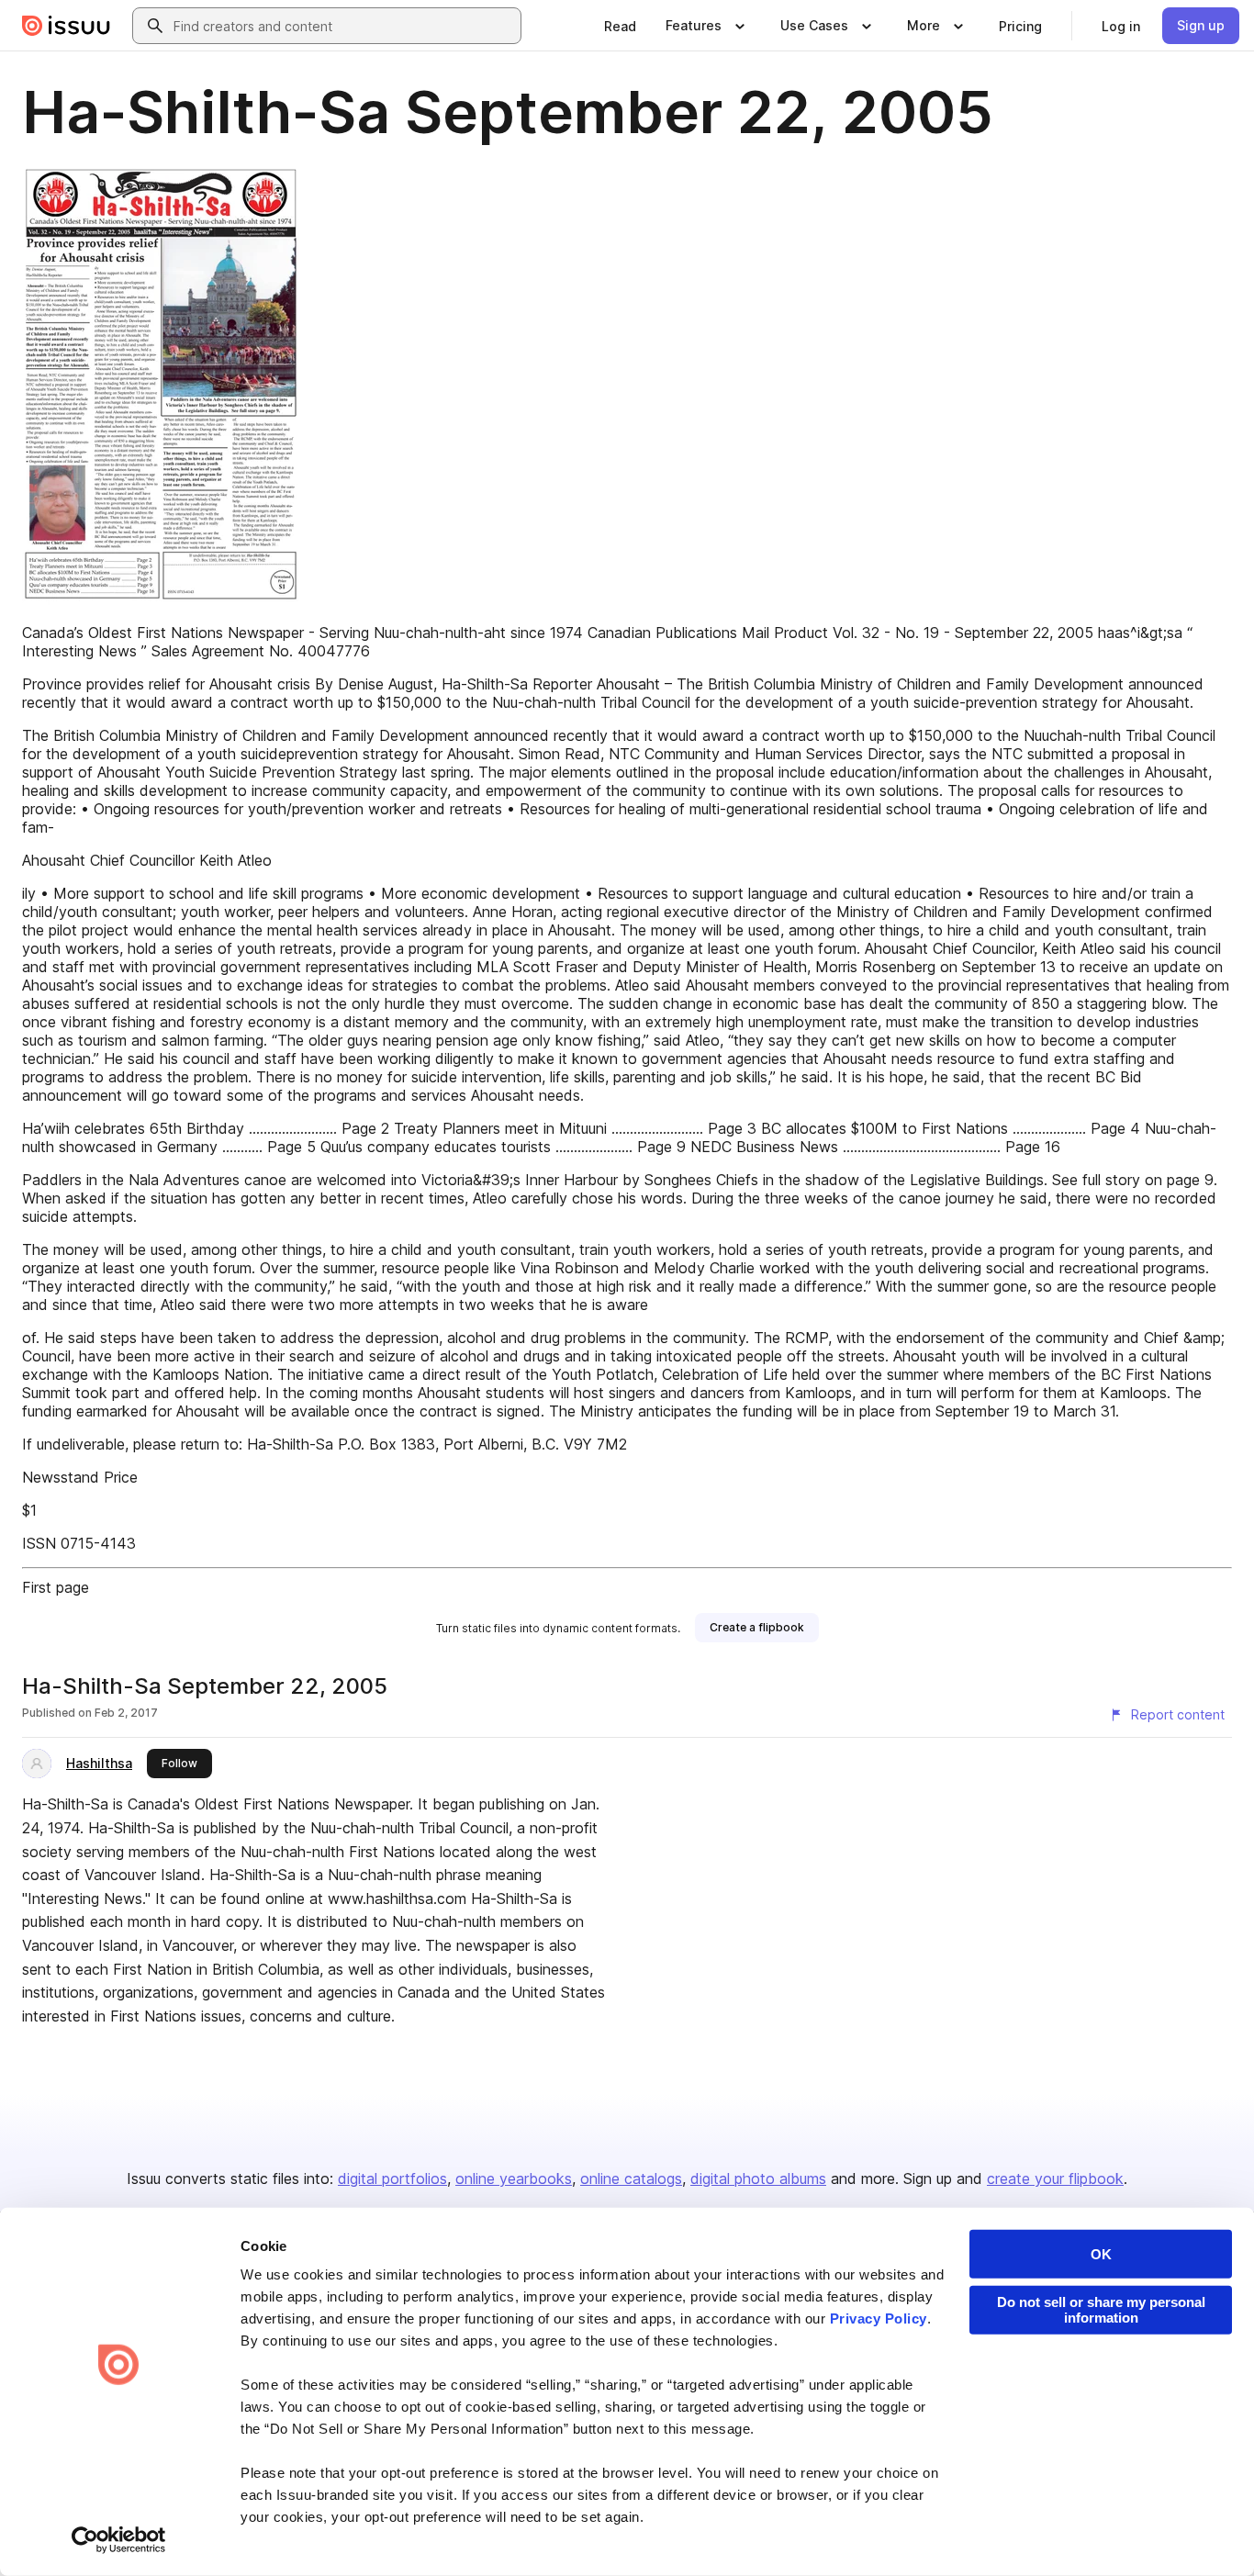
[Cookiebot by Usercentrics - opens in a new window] (119, 2540)
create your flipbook (1055, 2178)
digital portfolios (392, 2178)
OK (1101, 2254)
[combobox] (343, 26)
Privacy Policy (879, 2318)
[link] (620, 26)
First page (56, 1587)
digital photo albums (758, 2178)
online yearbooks (514, 2178)
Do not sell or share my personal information (1101, 2310)
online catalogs (631, 2178)
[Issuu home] (66, 26)
